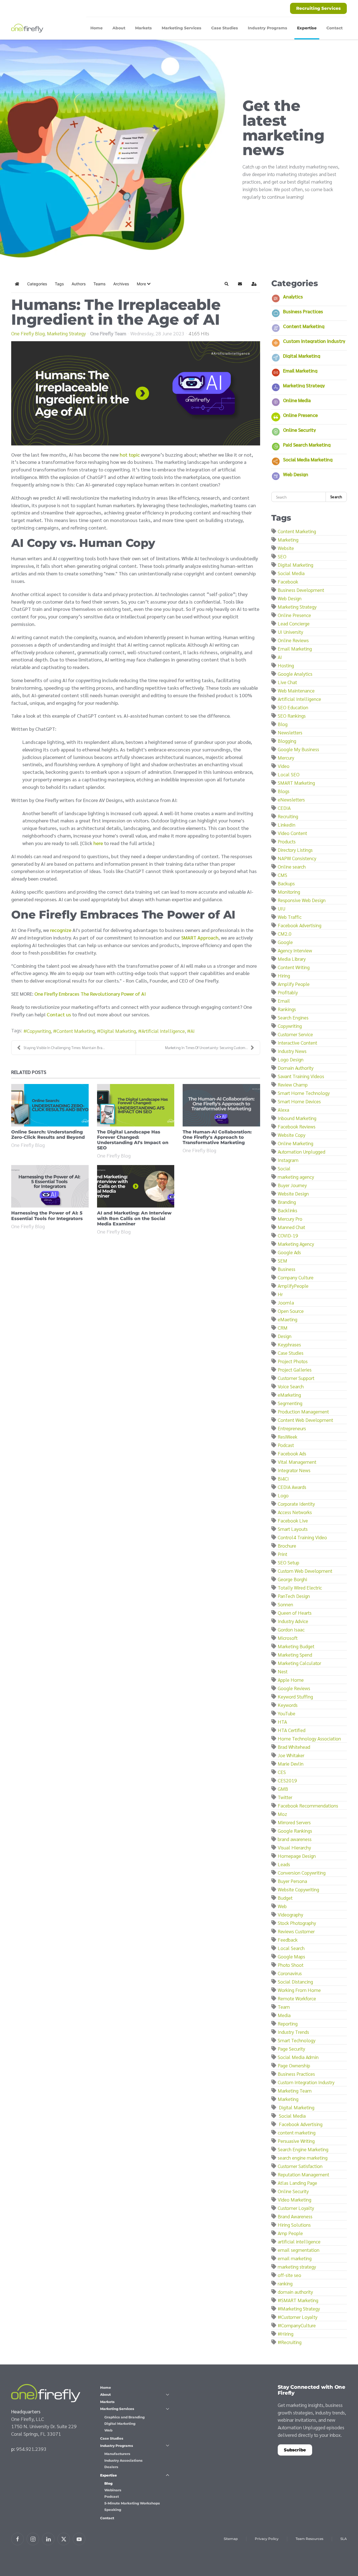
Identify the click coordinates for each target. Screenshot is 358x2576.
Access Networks (295, 1512)
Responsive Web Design (302, 900)
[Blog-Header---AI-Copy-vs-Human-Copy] (136, 393)
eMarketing (289, 1395)
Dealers (111, 2467)
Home (96, 28)
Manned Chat (291, 1227)
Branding (287, 1202)
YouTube (287, 1713)
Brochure (287, 1546)
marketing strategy (297, 2267)
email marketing (295, 2258)
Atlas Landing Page (297, 2183)
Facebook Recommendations (308, 1805)
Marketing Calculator (299, 1663)
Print (282, 1554)
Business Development (301, 590)
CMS (282, 875)
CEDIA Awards (292, 1487)
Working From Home (299, 1990)
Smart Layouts (293, 1529)
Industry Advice (293, 1621)
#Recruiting (290, 2342)
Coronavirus (290, 1973)
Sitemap (231, 2539)
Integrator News (294, 1470)
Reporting (288, 2023)
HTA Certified (292, 1730)
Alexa (283, 1110)
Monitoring (289, 892)
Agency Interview (295, 950)
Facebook (288, 581)
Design (285, 1336)
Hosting (286, 665)
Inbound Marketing (297, 1118)
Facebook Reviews (297, 1126)
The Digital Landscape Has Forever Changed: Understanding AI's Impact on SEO (133, 1140)
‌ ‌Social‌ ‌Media (292, 2116)
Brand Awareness (295, 2216)
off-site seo (289, 2275)
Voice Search (291, 1386)
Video (284, 766)
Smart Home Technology (304, 1093)
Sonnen (285, 1604)
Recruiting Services (318, 8)
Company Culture (296, 1277)
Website (286, 548)
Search (336, 497)
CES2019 (287, 1780)
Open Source (291, 1311)
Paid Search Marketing (307, 444)
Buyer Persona (292, 1881)
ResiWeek (288, 1437)
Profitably (288, 992)
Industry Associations (123, 2460)
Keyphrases (289, 1344)
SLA (344, 2539)
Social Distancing (295, 1981)
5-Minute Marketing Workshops (132, 2503)
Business (287, 1269)
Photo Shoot (291, 1965)
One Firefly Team (108, 333)
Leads (284, 1864)
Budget (285, 1898)
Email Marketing (300, 370)
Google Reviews (294, 1688)
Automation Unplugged (302, 1151)
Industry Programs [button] (268, 28)
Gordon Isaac (291, 1629)
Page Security (291, 2049)
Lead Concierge (294, 623)
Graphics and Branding (124, 2417)
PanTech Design (294, 1596)
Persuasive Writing (296, 2141)
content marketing (297, 2132)
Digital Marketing (118, 1031)
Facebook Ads (292, 1453)
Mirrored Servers (294, 1822)
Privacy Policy (267, 2539)
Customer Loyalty (296, 2208)
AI (193, 1031)
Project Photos (293, 1361)
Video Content (292, 833)
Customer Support (296, 1378)
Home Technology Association (309, 1738)
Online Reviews (293, 640)
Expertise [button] (307, 28)
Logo (283, 1495)
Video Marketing (295, 2199)
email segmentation (299, 2250)
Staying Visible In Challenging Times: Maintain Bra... (64, 1048)
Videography (290, 1914)
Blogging (287, 741)
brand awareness (295, 1839)
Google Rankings (295, 1831)
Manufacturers (117, 2454)
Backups (286, 883)
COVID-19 (288, 1235)
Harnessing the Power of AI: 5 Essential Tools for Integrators (47, 1216)
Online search (292, 866)
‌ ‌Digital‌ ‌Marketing (296, 2107)
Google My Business (298, 749)
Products (287, 841)
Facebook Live (293, 1520)
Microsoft (288, 1638)
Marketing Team (295, 2090)
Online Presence (300, 415)
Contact (335, 28)
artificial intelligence (299, 2241)
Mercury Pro (290, 1219)
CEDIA (284, 808)
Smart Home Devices (299, 1101)
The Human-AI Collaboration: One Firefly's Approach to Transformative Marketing (217, 1137)
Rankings (287, 1009)
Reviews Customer (296, 1931)
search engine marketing (303, 2158)
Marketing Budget (296, 1646)
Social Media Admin (298, 2057)
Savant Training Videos (301, 1076)
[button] (144, 284)
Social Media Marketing (308, 459)
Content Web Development (305, 1420)
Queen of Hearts (295, 1613)
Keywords (288, 1705)
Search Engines (293, 1017)
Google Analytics (295, 674)
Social (284, 1168)
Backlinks (288, 1210)
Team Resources (309, 2539)
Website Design (293, 1193)
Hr (280, 1294)
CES (282, 1772)
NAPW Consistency (297, 858)
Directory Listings (295, 850)
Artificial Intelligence (163, 1031)
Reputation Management (303, 2174)
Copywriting (39, 1031)
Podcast (286, 1445)
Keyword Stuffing (295, 1696)
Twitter (285, 1797)
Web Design (296, 474)
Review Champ (293, 1084)
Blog (283, 724)
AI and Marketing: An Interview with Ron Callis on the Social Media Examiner (134, 1218)
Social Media (291, 573)
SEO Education (293, 707)
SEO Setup (288, 1562)
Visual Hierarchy (294, 1847)
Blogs (284, 791)
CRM (283, 1328)
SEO (282, 556)
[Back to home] (28, 28)
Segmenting (290, 1403)
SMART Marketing (296, 783)
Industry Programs (117, 2446)
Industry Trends (293, 2032)
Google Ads (289, 1252)
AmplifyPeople (293, 1286)
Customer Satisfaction (300, 2166)
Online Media (297, 400)
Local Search (291, 1948)
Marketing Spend (295, 1655)
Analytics (293, 296)
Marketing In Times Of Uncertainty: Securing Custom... (206, 1048)
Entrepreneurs (292, 1428)
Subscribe (295, 2450)
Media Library (292, 959)
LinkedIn (287, 825)
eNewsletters (291, 799)
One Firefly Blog (28, 333)
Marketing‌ (288, 2099)
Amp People (290, 2233)
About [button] (119, 28)
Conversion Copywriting (302, 1872)
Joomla (286, 1302)
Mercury (286, 757)
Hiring (284, 975)
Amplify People (294, 984)
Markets (143, 28)
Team (284, 2007)
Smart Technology (297, 2040)
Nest (283, 1671)
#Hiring (286, 2334)
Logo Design (291, 1059)
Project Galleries (295, 1369)
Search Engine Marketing (303, 2149)
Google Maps (291, 1956)
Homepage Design (297, 1856)
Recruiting (288, 816)
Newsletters (290, 732)
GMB (283, 1789)
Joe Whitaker (291, 1755)
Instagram (288, 1160)
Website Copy (292, 1135)
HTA (282, 1722)
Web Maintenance (296, 690)
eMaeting (288, 1319)
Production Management (303, 1411)
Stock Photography (297, 1923)
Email (284, 1001)
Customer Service (295, 1034)
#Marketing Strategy (299, 2308)
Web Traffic (290, 917)
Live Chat (287, 682)
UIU (282, 908)
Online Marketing (295, 1143)
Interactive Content (297, 1043)
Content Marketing (76, 1031)
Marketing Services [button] (182, 28)
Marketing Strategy (66, 333)
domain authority (295, 2292)
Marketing (288, 539)
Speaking (113, 2510)
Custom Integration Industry (314, 341)
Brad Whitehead (294, 1747)
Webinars (113, 2490)
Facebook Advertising (300, 925)
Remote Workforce (297, 1998)
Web (282, 1906)
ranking (285, 2283)
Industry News (292, 1051)
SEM (282, 1260)
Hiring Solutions (294, 2225)
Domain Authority (296, 1068)
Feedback (288, 1940)
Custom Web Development (305, 1571)
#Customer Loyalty (298, 2317)
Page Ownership (294, 2065)
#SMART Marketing (298, 2300)
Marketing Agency (296, 1244)
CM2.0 (285, 934)
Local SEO (289, 774)
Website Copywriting (298, 1889)
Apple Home (291, 1680)
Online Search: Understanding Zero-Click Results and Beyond (48, 1135)
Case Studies (225, 28)
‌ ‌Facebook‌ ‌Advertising (300, 2124)
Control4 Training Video (302, 1537)
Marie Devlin (291, 1763)
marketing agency (296, 1177)
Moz (282, 1814)
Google (285, 942)
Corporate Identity (296, 1504)
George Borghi (292, 1579)
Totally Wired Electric (300, 1587)
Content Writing (294, 967)
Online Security (299, 430)
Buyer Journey (292, 1185)
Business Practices (303, 311)
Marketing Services (117, 2409)
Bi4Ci (283, 1478)
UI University (290, 632)
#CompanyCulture (297, 2325)
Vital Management (297, 1462)
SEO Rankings (292, 716)
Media (284, 2015)
